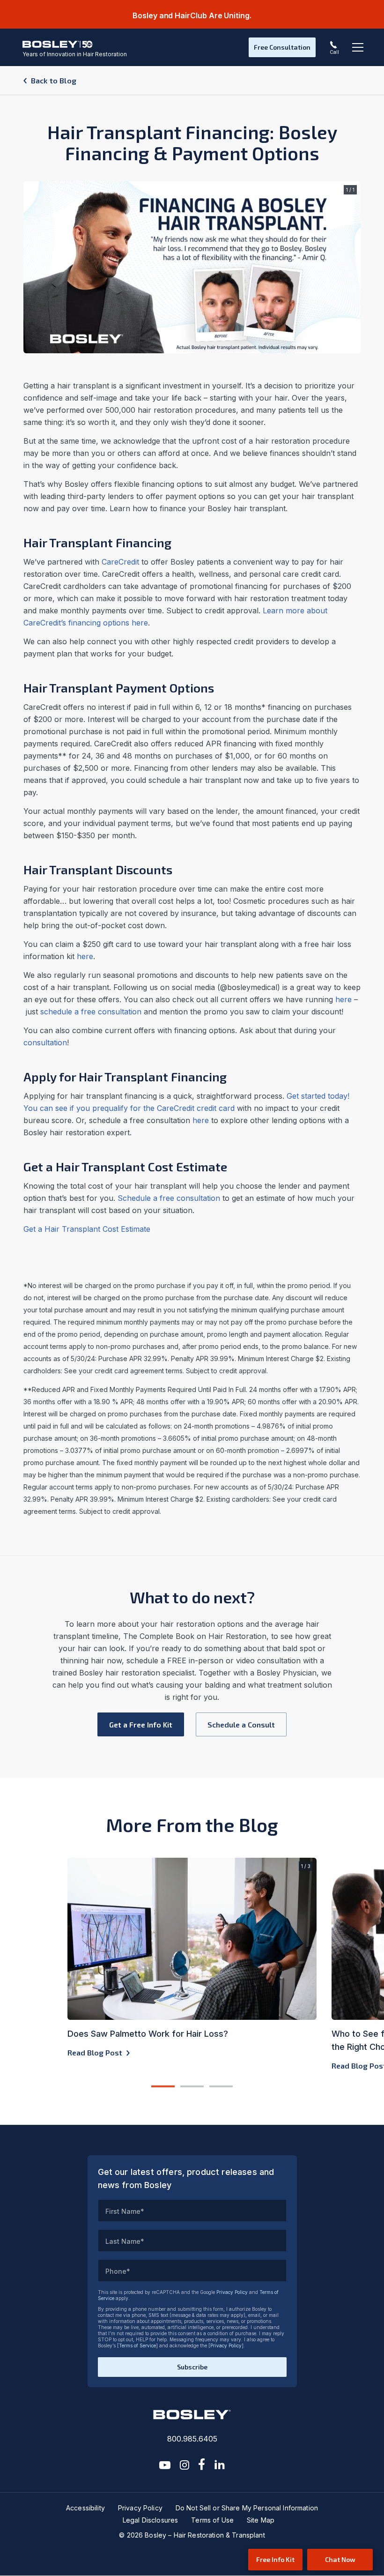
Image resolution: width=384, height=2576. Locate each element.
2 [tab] (192, 2087)
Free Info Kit (275, 2559)
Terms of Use (212, 2520)
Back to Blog (54, 80)
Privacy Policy (232, 2292)
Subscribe (192, 2367)
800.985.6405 (192, 2439)
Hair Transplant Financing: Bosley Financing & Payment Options (192, 142)
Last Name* (125, 2241)
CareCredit (120, 562)
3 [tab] (221, 2087)
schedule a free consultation (91, 1012)
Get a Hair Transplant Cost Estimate (87, 1229)
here (85, 956)
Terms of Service (137, 2345)
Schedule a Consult (241, 1724)
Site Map (261, 2520)
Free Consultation (282, 47)
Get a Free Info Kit (141, 1724)
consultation (45, 1042)
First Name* (125, 2211)
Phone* (118, 2271)
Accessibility (85, 2508)
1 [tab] (163, 2087)
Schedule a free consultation (169, 1198)
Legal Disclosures (150, 2520)
